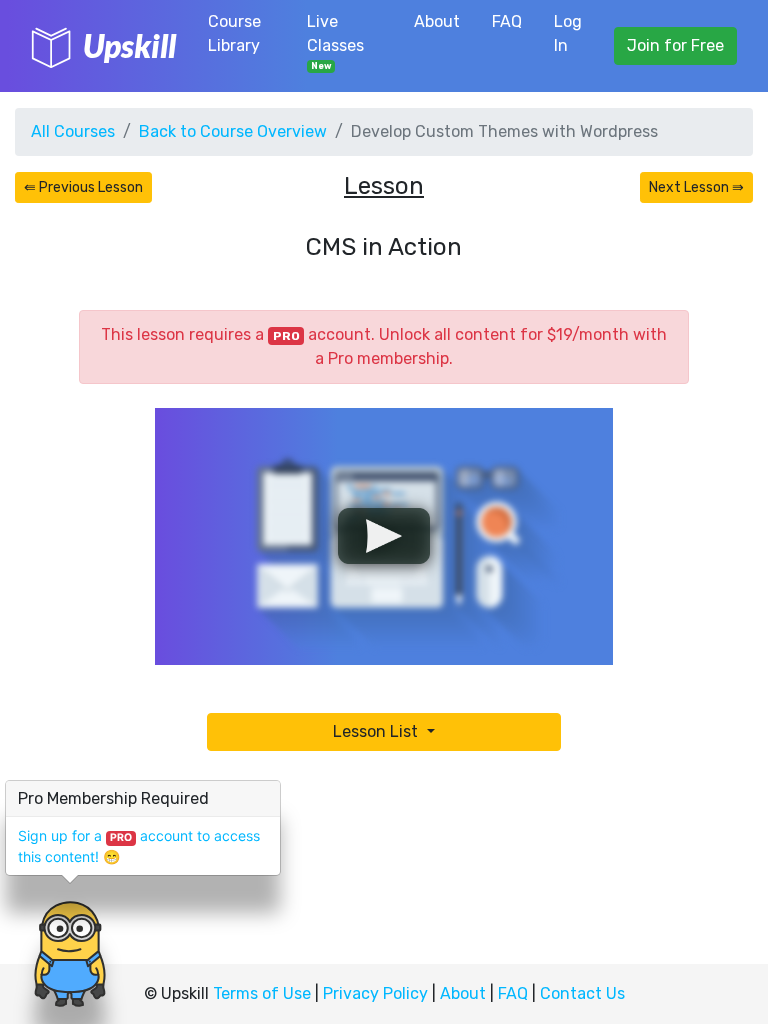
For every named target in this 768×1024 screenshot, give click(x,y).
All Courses (73, 131)
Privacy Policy (375, 993)
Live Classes (335, 41)
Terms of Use (262, 993)
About (437, 21)
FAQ (507, 21)
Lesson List (377, 731)
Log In (568, 33)
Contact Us (582, 993)
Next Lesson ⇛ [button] (696, 187)
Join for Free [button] (675, 45)
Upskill (129, 45)
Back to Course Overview (233, 131)
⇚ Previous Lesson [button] (83, 187)
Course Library (234, 33)
